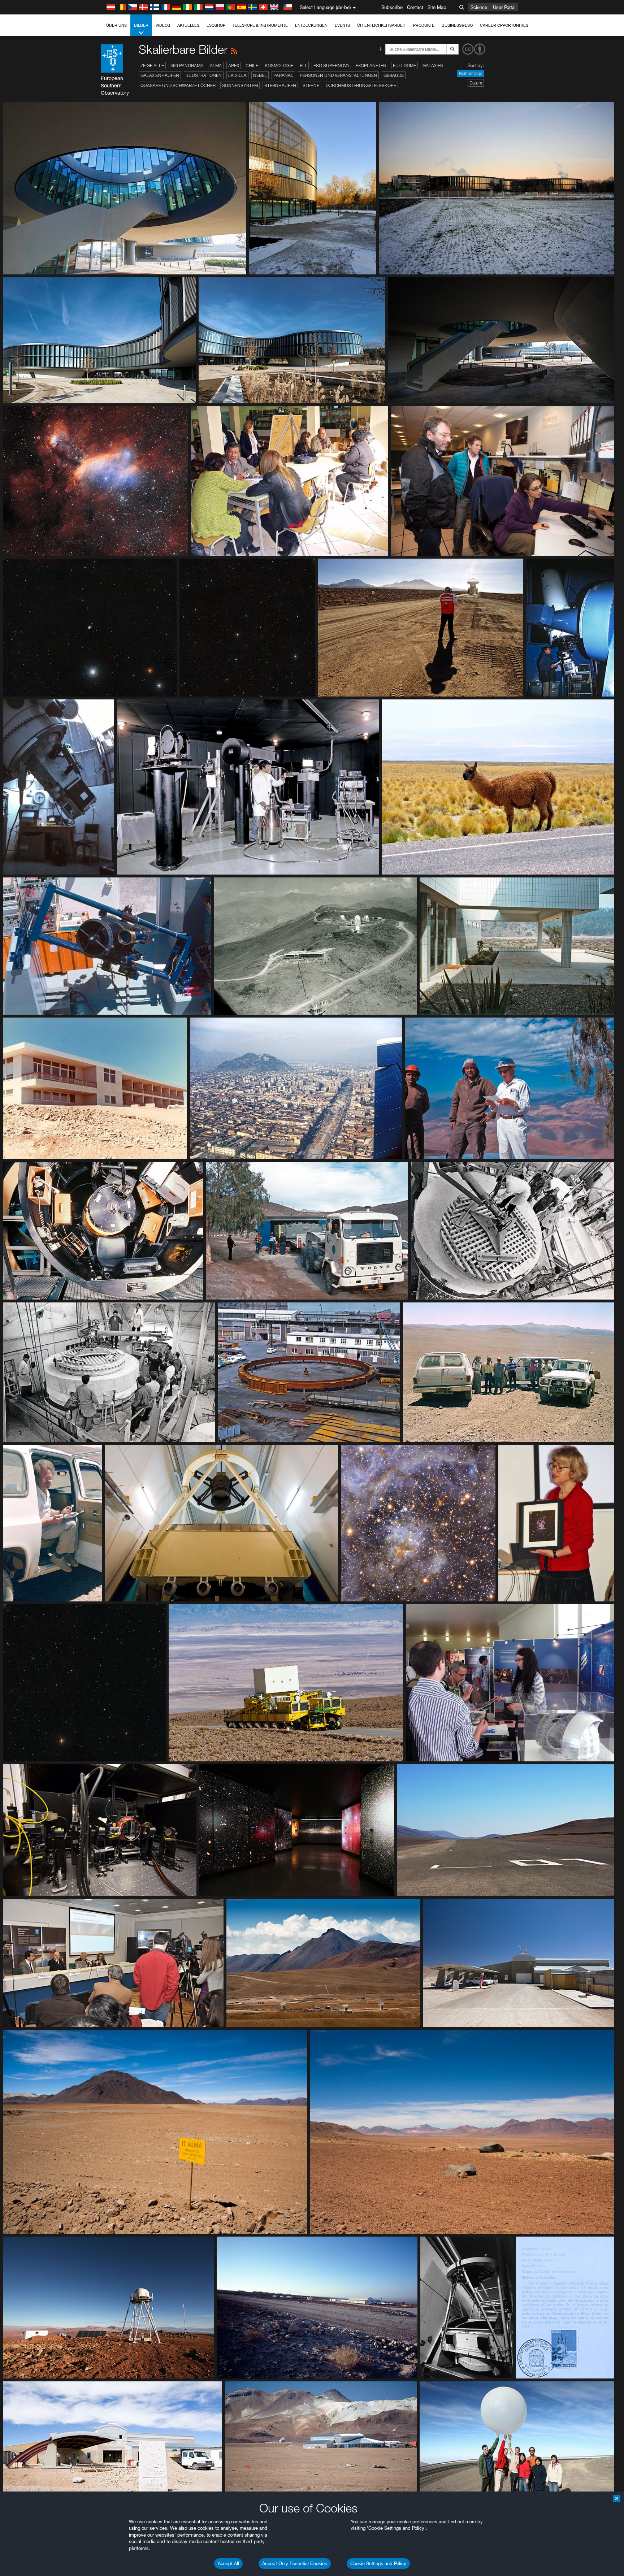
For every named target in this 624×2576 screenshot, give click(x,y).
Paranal (283, 75)
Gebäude (394, 75)
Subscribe (392, 7)
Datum (476, 83)
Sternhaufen (280, 85)
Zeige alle (152, 66)
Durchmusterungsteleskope (361, 85)
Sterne (311, 85)
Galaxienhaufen (160, 75)
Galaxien (433, 66)
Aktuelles (188, 25)
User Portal (504, 7)
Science (479, 7)
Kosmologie (279, 66)
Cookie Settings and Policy (378, 2563)
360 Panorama (187, 66)
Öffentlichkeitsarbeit (382, 25)
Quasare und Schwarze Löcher (178, 85)
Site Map (437, 7)
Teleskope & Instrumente (260, 25)
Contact (415, 7)
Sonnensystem (240, 85)
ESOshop (216, 25)
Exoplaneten (371, 66)
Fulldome (404, 66)
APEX (234, 66)
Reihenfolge (471, 73)
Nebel (260, 75)
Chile (252, 66)
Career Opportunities (504, 25)
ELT (303, 66)
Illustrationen (204, 75)
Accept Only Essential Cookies (295, 2563)
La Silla (237, 75)
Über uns (116, 25)
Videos (163, 25)
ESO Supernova (331, 66)
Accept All (228, 2563)
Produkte (424, 25)
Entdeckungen (311, 25)
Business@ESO (457, 25)
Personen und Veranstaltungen (338, 75)
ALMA (216, 66)
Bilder (141, 25)
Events (342, 25)
